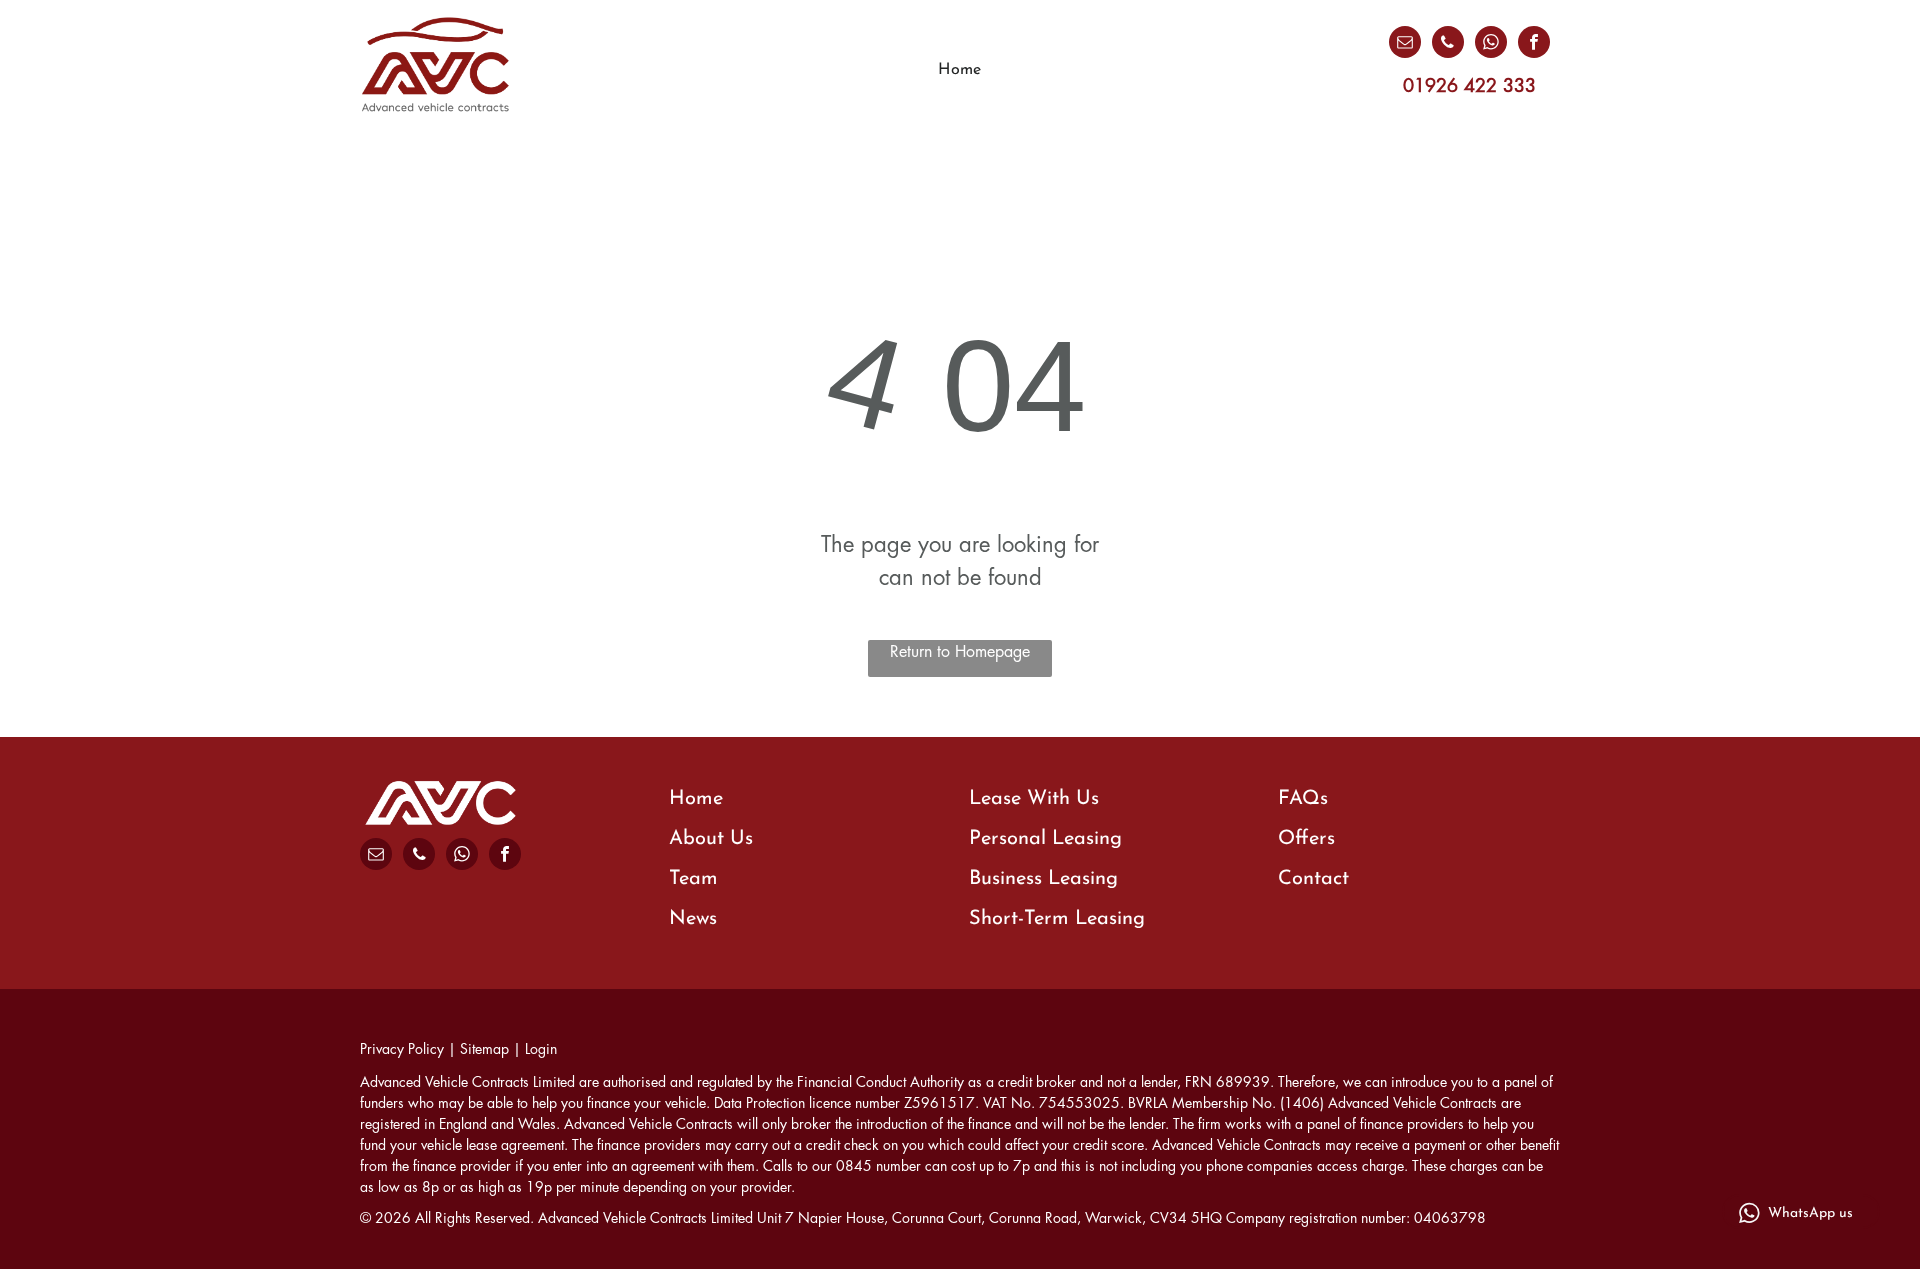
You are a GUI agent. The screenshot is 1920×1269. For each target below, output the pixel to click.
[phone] (1448, 44)
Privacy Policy (402, 1049)
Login (541, 1049)
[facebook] (1534, 44)
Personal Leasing (1045, 839)
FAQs (1303, 799)
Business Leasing (1043, 879)
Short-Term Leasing (1057, 919)
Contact (1313, 879)
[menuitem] (960, 70)
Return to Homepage (960, 652)
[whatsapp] (1491, 44)
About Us (711, 839)
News (693, 919)
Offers (1306, 839)
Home (696, 799)
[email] (1405, 44)
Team (693, 879)
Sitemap (484, 1049)
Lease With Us (1034, 799)
